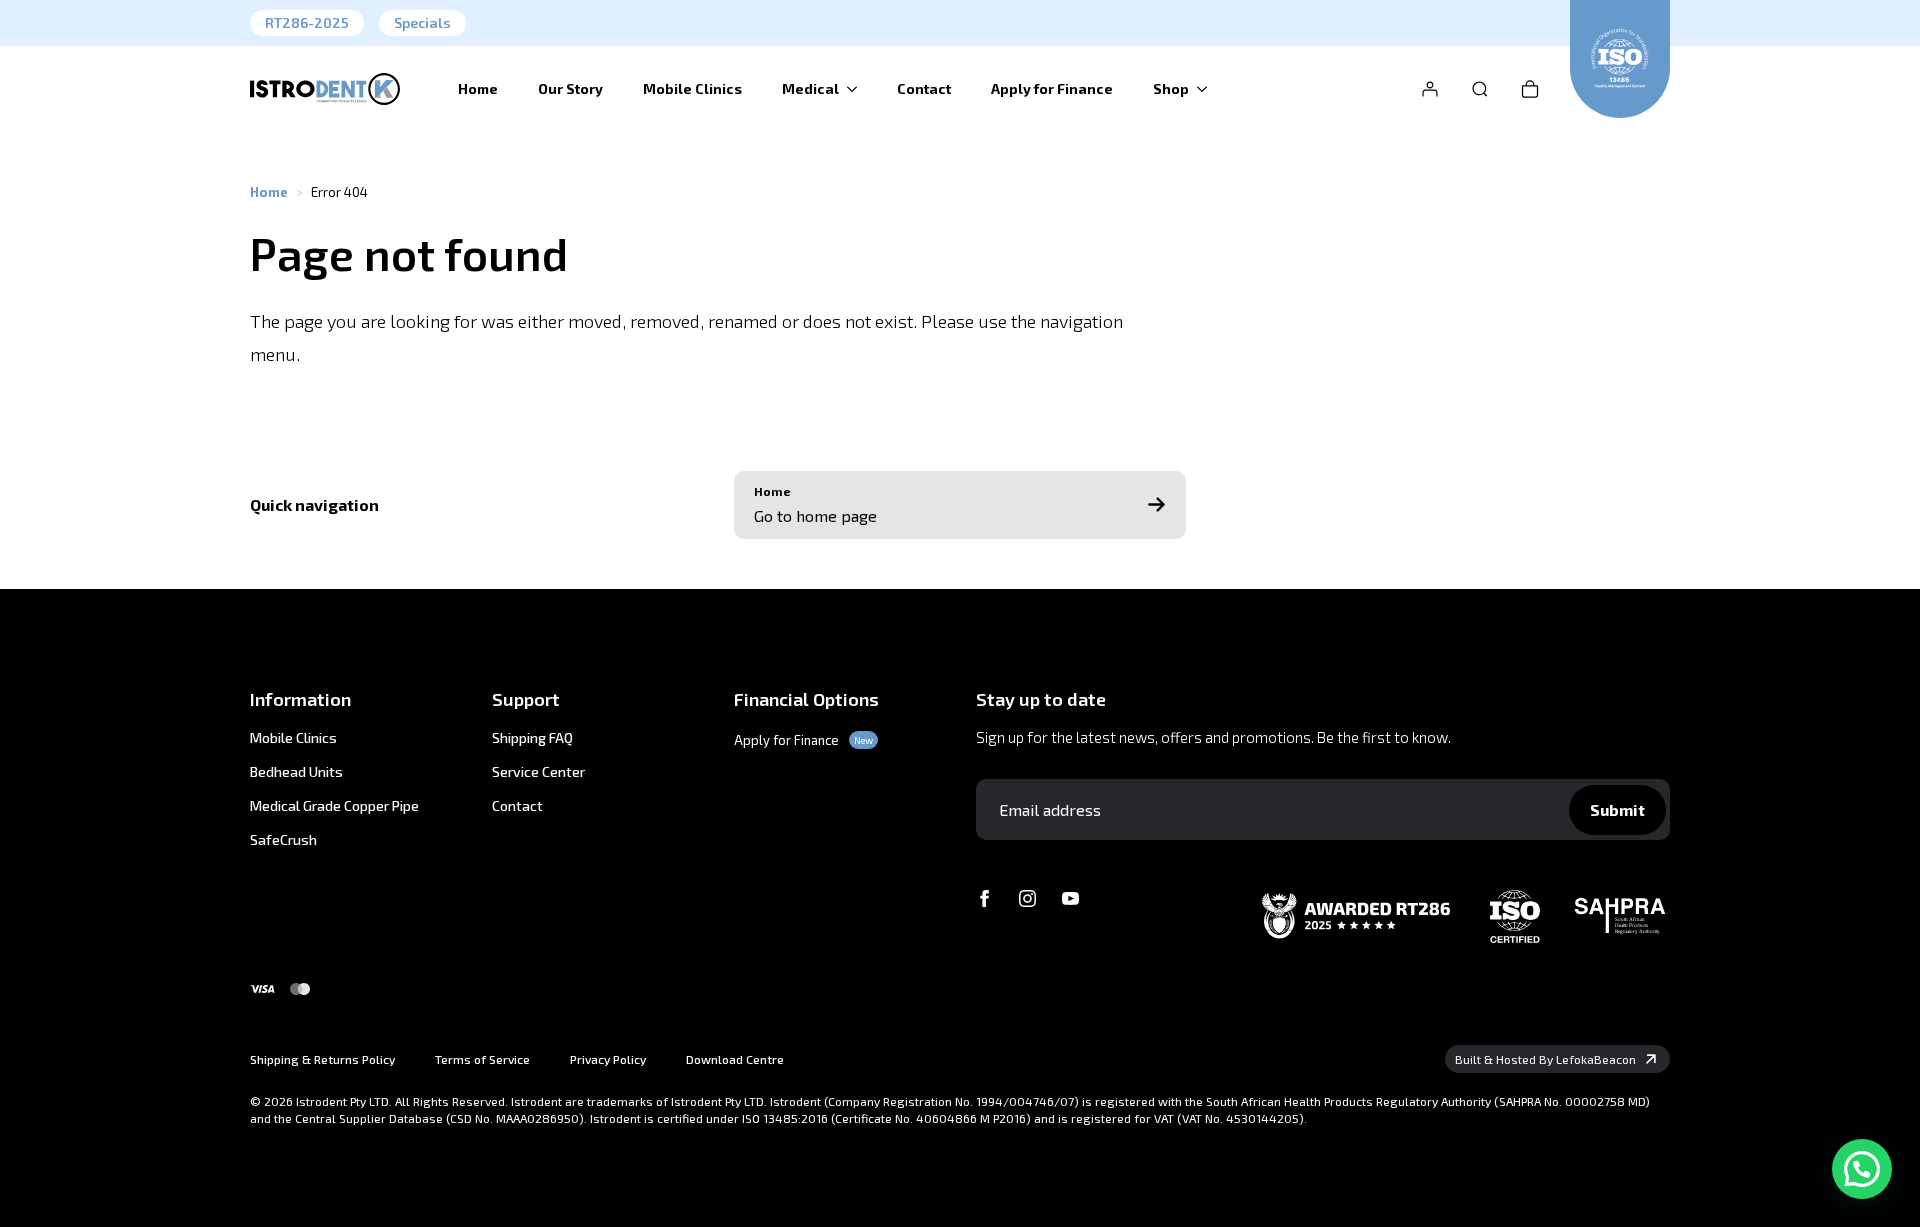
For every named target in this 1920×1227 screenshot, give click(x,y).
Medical (810, 88)
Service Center (538, 772)
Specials (422, 22)
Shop (1171, 88)
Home (478, 88)
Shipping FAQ (532, 738)
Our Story (570, 88)
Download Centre (735, 1059)
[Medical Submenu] (858, 89)
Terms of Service (482, 1059)
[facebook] (984, 898)
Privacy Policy (608, 1059)
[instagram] (1027, 898)
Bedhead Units (296, 772)
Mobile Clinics (692, 88)
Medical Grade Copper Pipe (334, 806)
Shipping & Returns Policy (322, 1059)
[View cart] (1530, 89)
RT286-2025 (307, 22)
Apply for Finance (1052, 88)
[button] (1862, 1169)
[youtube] (1070, 898)
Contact (924, 88)
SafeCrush (283, 840)
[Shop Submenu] (1208, 89)
